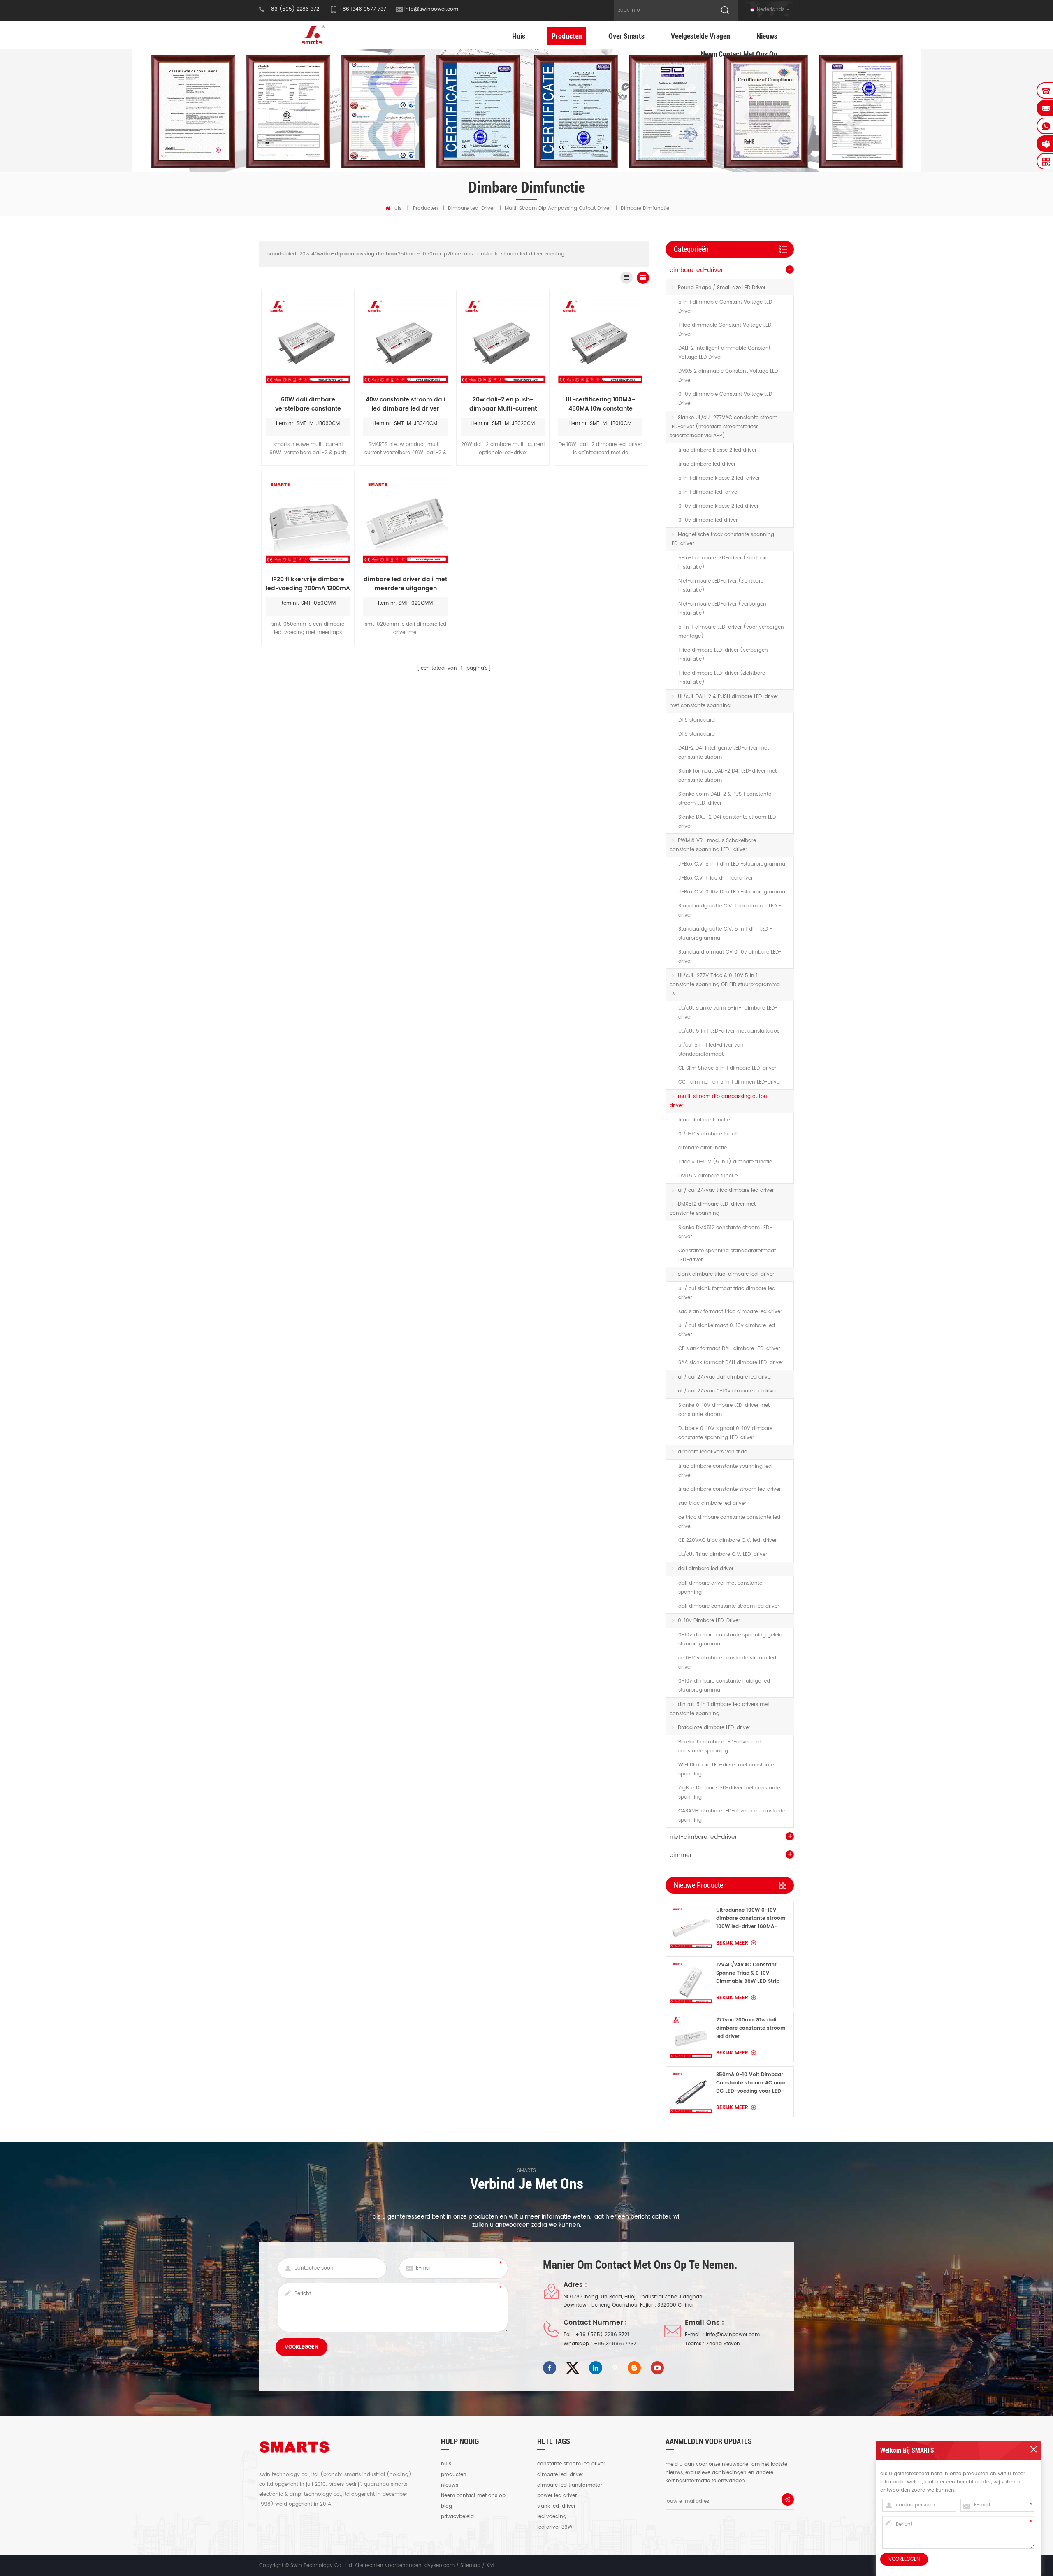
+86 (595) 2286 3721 (602, 2335)
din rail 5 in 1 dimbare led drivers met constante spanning (719, 1709)
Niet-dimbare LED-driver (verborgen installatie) (722, 609)
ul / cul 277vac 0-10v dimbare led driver (727, 1391)
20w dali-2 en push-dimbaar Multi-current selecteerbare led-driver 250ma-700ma (503, 404)
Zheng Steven (723, 2344)
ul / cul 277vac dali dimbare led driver (725, 1377)
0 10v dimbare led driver (708, 520)
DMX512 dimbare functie (708, 1176)
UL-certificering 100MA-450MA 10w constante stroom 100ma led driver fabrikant (601, 404)
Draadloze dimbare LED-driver (714, 1728)
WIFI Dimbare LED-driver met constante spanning (726, 1770)
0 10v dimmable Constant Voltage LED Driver (725, 399)
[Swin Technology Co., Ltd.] (312, 35)
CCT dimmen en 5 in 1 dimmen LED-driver (730, 1082)
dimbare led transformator (570, 2485)
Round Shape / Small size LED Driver (722, 288)
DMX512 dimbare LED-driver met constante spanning (713, 1209)
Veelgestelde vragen (700, 36)
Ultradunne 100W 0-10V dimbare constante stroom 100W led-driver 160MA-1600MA (751, 1919)
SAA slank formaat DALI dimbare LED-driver (731, 1363)
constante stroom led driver (571, 2464)
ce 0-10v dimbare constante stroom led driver (727, 1663)
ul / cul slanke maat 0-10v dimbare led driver (727, 1330)
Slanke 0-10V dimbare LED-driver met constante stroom (724, 1410)
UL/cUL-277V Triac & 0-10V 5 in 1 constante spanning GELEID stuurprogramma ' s (725, 985)
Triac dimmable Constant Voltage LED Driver (725, 330)
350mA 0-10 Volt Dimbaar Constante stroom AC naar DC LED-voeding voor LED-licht (751, 2083)
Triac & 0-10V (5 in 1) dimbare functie (725, 1162)
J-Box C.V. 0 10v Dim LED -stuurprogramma (732, 892)
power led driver (557, 2496)
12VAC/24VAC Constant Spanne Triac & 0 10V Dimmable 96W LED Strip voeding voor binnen (748, 1973)
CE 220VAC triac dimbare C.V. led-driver (727, 1540)
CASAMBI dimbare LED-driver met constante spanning (732, 1816)
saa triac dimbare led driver (712, 1503)
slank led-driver (556, 2506)
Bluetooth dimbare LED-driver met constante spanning (720, 1746)
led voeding (552, 2517)
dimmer (681, 1855)
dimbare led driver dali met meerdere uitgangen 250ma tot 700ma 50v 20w (405, 584)
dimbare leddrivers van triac (712, 1452)
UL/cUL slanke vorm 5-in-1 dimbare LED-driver (728, 1013)
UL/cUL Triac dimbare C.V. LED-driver (723, 1554)
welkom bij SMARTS (907, 2450)
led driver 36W (555, 2527)
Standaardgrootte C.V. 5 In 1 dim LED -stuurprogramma (725, 934)
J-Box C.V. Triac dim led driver (716, 878)
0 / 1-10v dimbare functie (709, 1134)
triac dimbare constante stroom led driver (729, 1489)
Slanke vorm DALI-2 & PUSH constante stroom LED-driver (725, 799)
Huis (519, 36)
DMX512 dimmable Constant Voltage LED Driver (728, 376)
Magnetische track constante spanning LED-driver (722, 539)
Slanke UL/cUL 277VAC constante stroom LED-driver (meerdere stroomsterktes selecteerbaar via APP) (724, 427)
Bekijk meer (732, 1943)
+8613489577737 (615, 2344)
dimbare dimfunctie (703, 1148)
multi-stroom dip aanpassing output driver (558, 208)
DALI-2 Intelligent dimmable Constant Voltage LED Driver (724, 353)
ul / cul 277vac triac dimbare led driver (726, 1190)
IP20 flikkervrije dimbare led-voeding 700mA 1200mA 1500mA (308, 584)
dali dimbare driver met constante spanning (720, 1588)
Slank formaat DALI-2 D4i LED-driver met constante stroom (727, 776)
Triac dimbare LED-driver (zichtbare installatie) (722, 678)
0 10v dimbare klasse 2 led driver (718, 506)
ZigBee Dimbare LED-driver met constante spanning (729, 1793)
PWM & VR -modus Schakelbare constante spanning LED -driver (713, 845)
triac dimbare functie (704, 1120)
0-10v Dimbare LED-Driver (709, 1621)
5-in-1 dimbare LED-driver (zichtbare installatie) (723, 563)
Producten (567, 36)
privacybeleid (457, 2517)
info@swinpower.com (431, 9)
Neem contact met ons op (739, 54)
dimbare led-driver (471, 208)
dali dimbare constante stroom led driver (729, 1606)
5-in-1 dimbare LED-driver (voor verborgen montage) (731, 632)
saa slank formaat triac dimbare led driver (730, 1312)
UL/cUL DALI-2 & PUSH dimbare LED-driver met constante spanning (724, 701)
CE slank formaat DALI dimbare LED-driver (729, 1349)
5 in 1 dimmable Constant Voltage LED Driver (725, 307)
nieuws (450, 2485)
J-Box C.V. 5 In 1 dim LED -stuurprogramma (732, 864)
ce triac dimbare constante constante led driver (729, 1522)
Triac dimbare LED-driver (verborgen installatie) (723, 655)
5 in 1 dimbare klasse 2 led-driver (719, 478)
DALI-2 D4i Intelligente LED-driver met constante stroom (724, 753)
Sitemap (470, 2566)
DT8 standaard (697, 734)
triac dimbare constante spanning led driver (725, 1471)
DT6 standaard (697, 720)
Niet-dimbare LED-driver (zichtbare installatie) (721, 586)
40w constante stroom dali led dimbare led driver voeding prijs (406, 404)
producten (454, 2475)
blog (446, 2506)
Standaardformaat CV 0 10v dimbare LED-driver (730, 957)
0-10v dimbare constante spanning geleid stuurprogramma (730, 1640)
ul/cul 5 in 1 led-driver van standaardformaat (711, 1050)
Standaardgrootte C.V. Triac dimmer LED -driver (730, 911)
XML (491, 2566)
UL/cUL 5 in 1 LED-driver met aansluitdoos (729, 1031)
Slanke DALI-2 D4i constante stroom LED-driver (728, 822)
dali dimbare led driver (706, 1569)
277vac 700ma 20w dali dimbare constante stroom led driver (751, 2028)
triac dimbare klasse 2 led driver (717, 450)
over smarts (626, 36)
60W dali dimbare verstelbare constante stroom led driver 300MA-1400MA (308, 404)
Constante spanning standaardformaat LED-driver (727, 1255)
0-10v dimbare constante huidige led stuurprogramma (724, 1686)
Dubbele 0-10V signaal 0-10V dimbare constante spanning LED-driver (725, 1433)
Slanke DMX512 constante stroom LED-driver (725, 1232)
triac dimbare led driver (707, 464)
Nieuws (767, 36)
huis (446, 2464)
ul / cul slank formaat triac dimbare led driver (727, 1293)
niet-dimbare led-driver (703, 1837)
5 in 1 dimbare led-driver (709, 492)
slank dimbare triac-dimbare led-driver (726, 1274)
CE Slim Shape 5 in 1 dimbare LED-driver (727, 1068)
